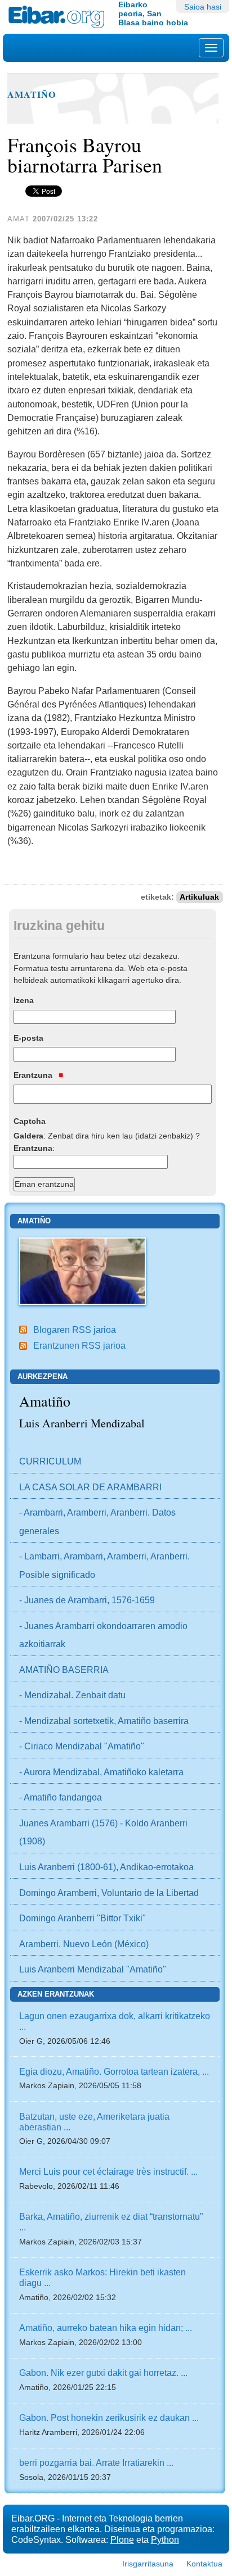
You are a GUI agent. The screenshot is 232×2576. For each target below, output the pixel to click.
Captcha (30, 1121)
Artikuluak (199, 897)
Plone (122, 2539)
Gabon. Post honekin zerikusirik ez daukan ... (109, 2418)
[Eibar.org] (59, 17)
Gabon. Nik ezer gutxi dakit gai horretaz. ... (103, 2373)
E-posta (28, 1038)
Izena (24, 1000)
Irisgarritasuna (148, 2564)
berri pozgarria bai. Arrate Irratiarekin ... (96, 2462)
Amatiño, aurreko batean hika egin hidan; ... (106, 2328)
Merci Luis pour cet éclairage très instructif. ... (108, 2171)
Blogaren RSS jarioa (75, 1330)
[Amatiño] (82, 1270)
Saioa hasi (203, 7)
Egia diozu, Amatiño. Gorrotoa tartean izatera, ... (114, 2071)
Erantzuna (34, 1075)
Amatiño (32, 94)
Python (165, 2539)
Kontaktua (204, 2564)
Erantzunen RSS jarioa (79, 1345)
